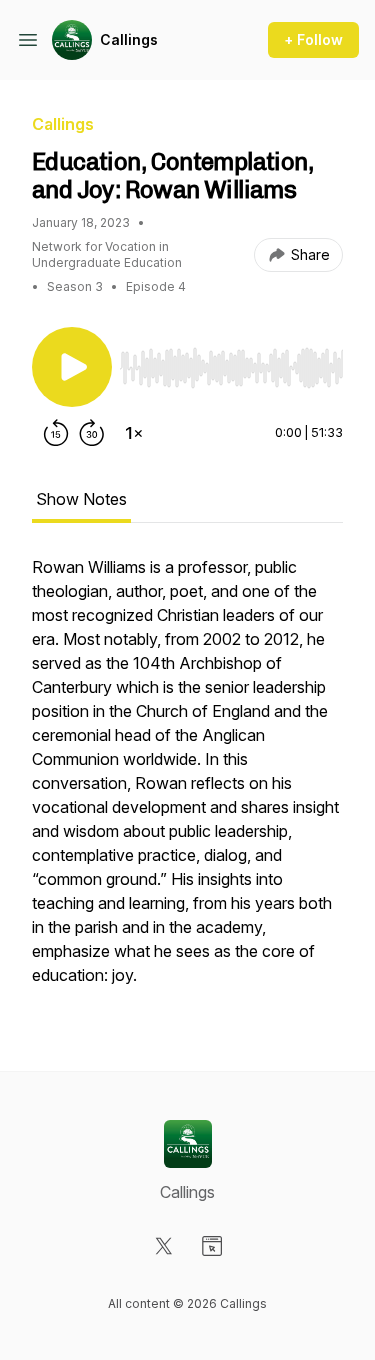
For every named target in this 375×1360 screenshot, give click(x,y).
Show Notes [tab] (81, 499)
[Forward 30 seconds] (92, 433)
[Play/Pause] (72, 367)
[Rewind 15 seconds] (56, 433)
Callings (129, 39)
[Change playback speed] (134, 433)
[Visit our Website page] (212, 1246)
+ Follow (313, 39)
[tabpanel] (187, 781)
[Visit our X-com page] (164, 1246)
